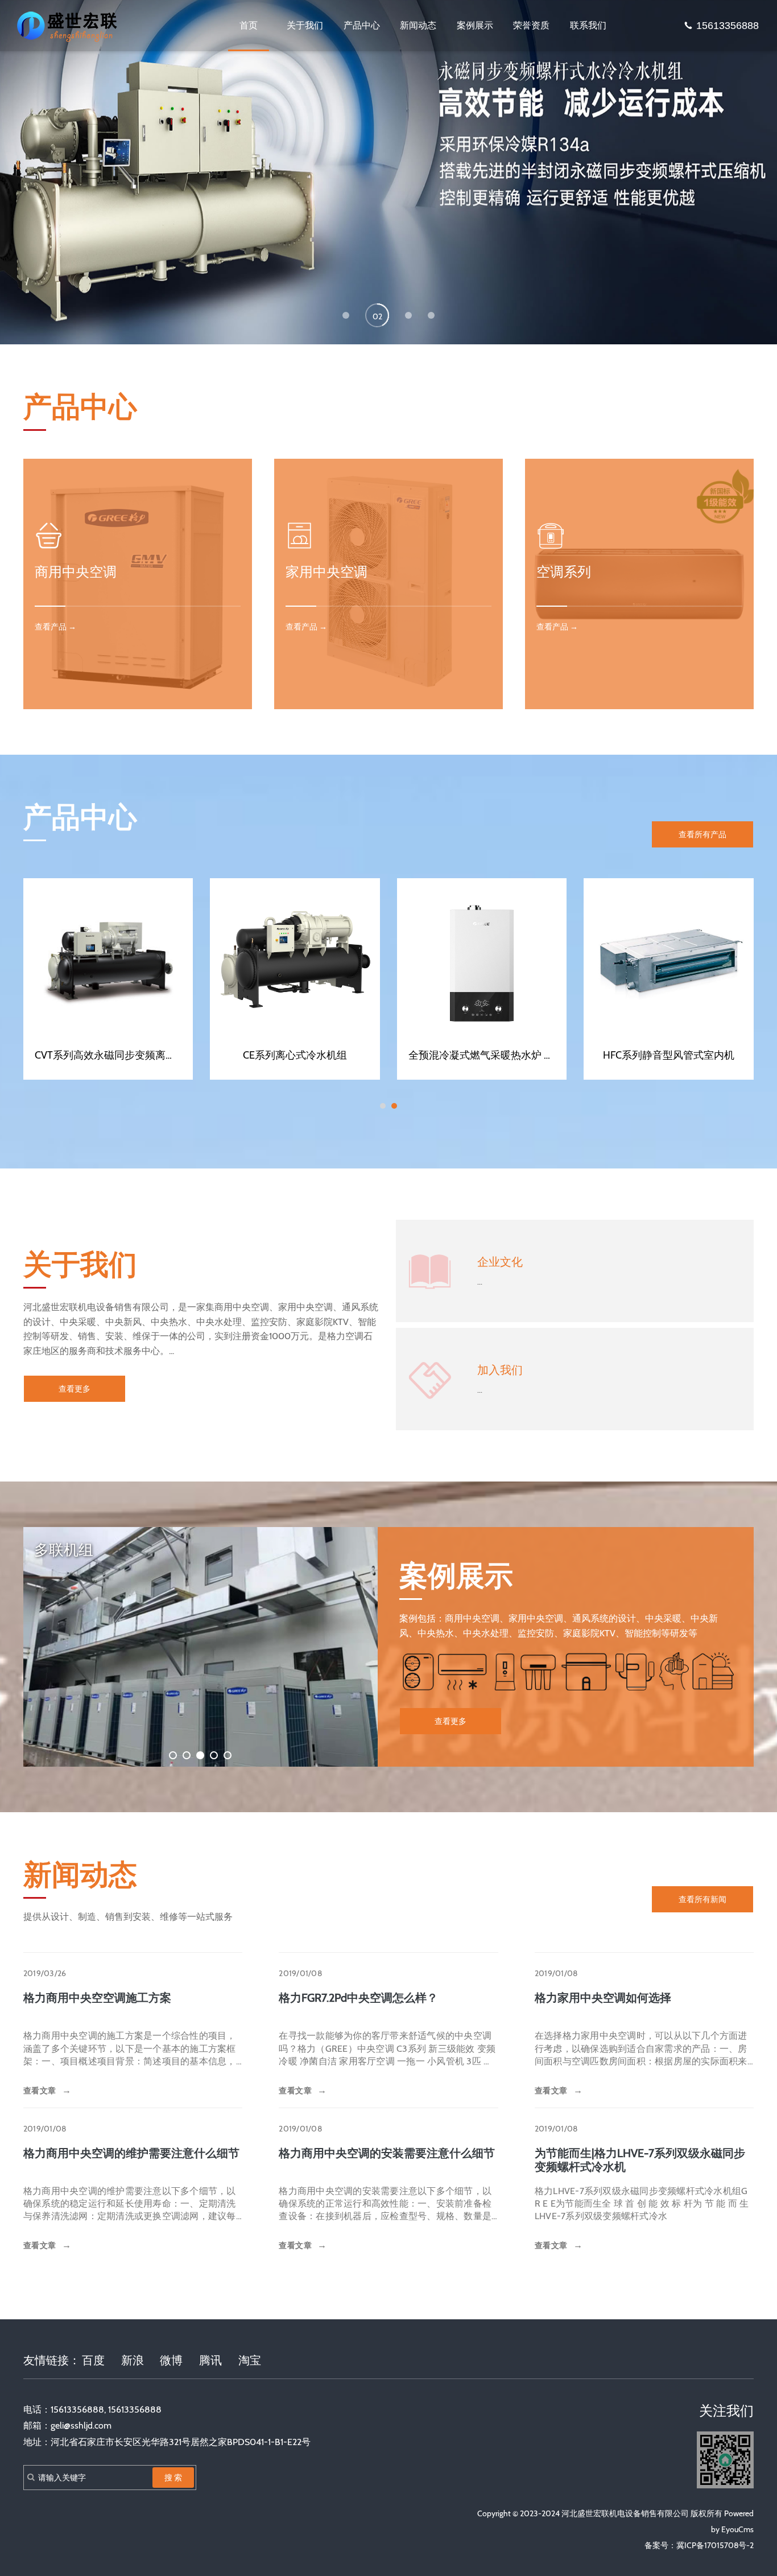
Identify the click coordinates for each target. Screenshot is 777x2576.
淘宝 (250, 2360)
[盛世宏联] (69, 26)
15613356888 (728, 26)
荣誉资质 (531, 25)
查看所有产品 (702, 834)
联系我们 (588, 25)
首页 (249, 25)
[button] (346, 315)
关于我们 (305, 25)
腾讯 (210, 2360)
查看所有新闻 (702, 1899)
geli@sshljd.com (81, 2425)
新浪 (133, 2360)
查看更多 (75, 1389)
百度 (93, 2360)
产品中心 (362, 25)
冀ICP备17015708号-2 (715, 2545)
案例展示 (475, 25)
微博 (171, 2360)
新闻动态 (418, 25)
